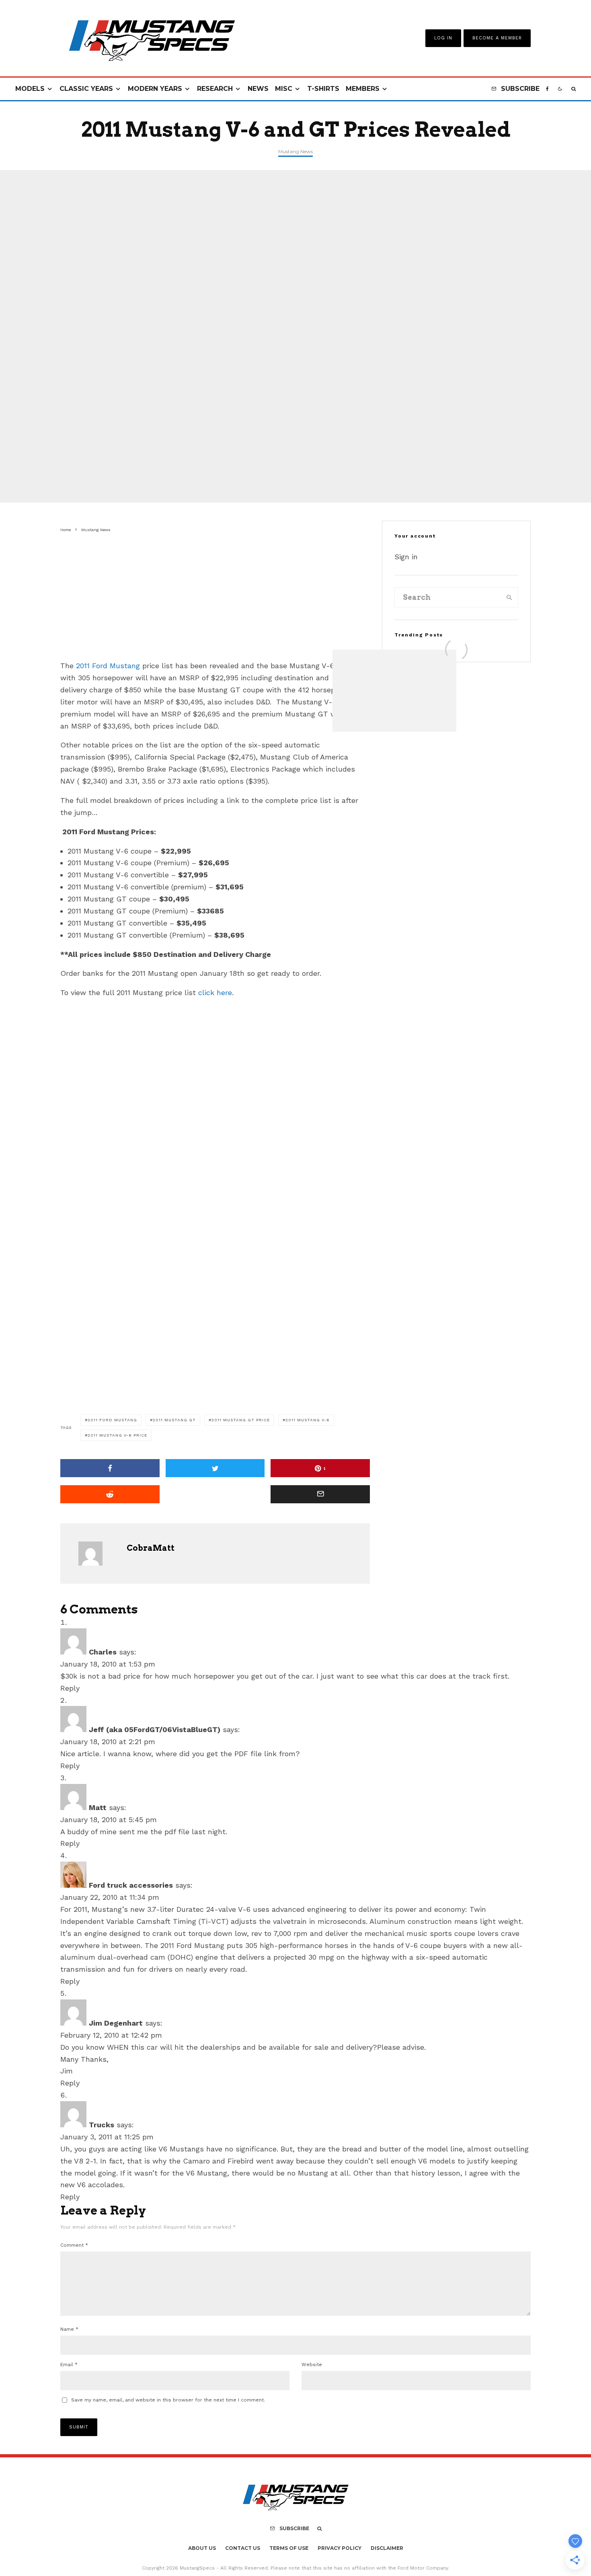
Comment (74, 2245)
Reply (70, 1688)
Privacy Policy (340, 2548)
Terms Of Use (289, 2548)
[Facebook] (547, 89)
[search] (509, 597)
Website (312, 2365)
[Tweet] (215, 1468)
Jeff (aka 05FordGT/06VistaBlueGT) (155, 1729)
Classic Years (86, 89)
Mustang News (295, 151)
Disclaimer (387, 2548)
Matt (98, 1807)
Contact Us (243, 2548)
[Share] (110, 1468)
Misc (284, 89)
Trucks (102, 2125)
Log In (443, 38)
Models (30, 89)
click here (215, 992)
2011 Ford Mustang (108, 666)
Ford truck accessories (131, 1885)
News (258, 89)
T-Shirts (323, 89)
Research (215, 89)
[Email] (320, 1494)
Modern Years (155, 89)
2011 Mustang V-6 (308, 1420)
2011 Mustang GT (174, 1420)
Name (69, 2329)
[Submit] (110, 1494)
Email (69, 2365)
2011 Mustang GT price (241, 1420)
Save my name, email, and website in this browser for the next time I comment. (168, 2400)
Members (363, 89)
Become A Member (497, 38)
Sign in (406, 557)
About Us (202, 2548)
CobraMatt (151, 1548)
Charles (103, 1652)
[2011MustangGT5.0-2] (121, 646)
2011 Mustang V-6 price (117, 1435)
